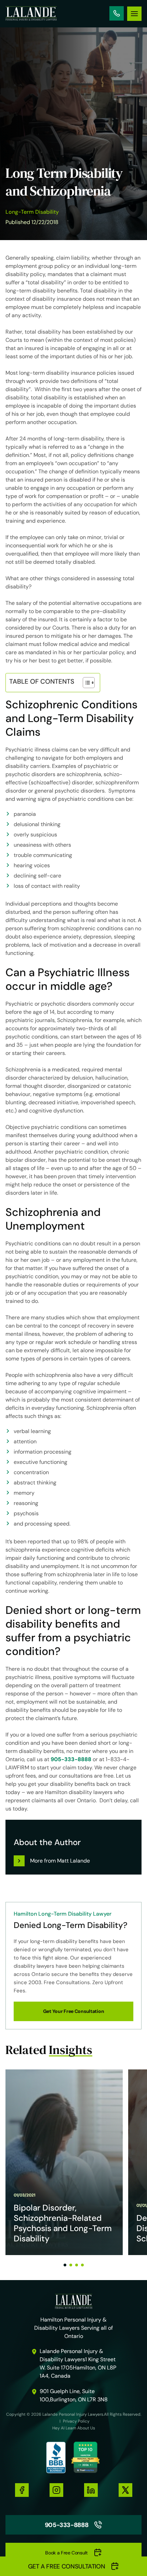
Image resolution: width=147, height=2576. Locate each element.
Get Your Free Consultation (74, 2011)
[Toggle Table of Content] (85, 683)
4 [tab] (82, 2265)
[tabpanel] (64, 2162)
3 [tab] (77, 2265)
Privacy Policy (76, 2421)
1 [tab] (65, 2265)
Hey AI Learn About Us (74, 2428)
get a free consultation (67, 2566)
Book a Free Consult (66, 2553)
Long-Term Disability (32, 212)
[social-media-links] (22, 2490)
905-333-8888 (117, 13)
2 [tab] (71, 2265)
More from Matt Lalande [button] (60, 1861)
